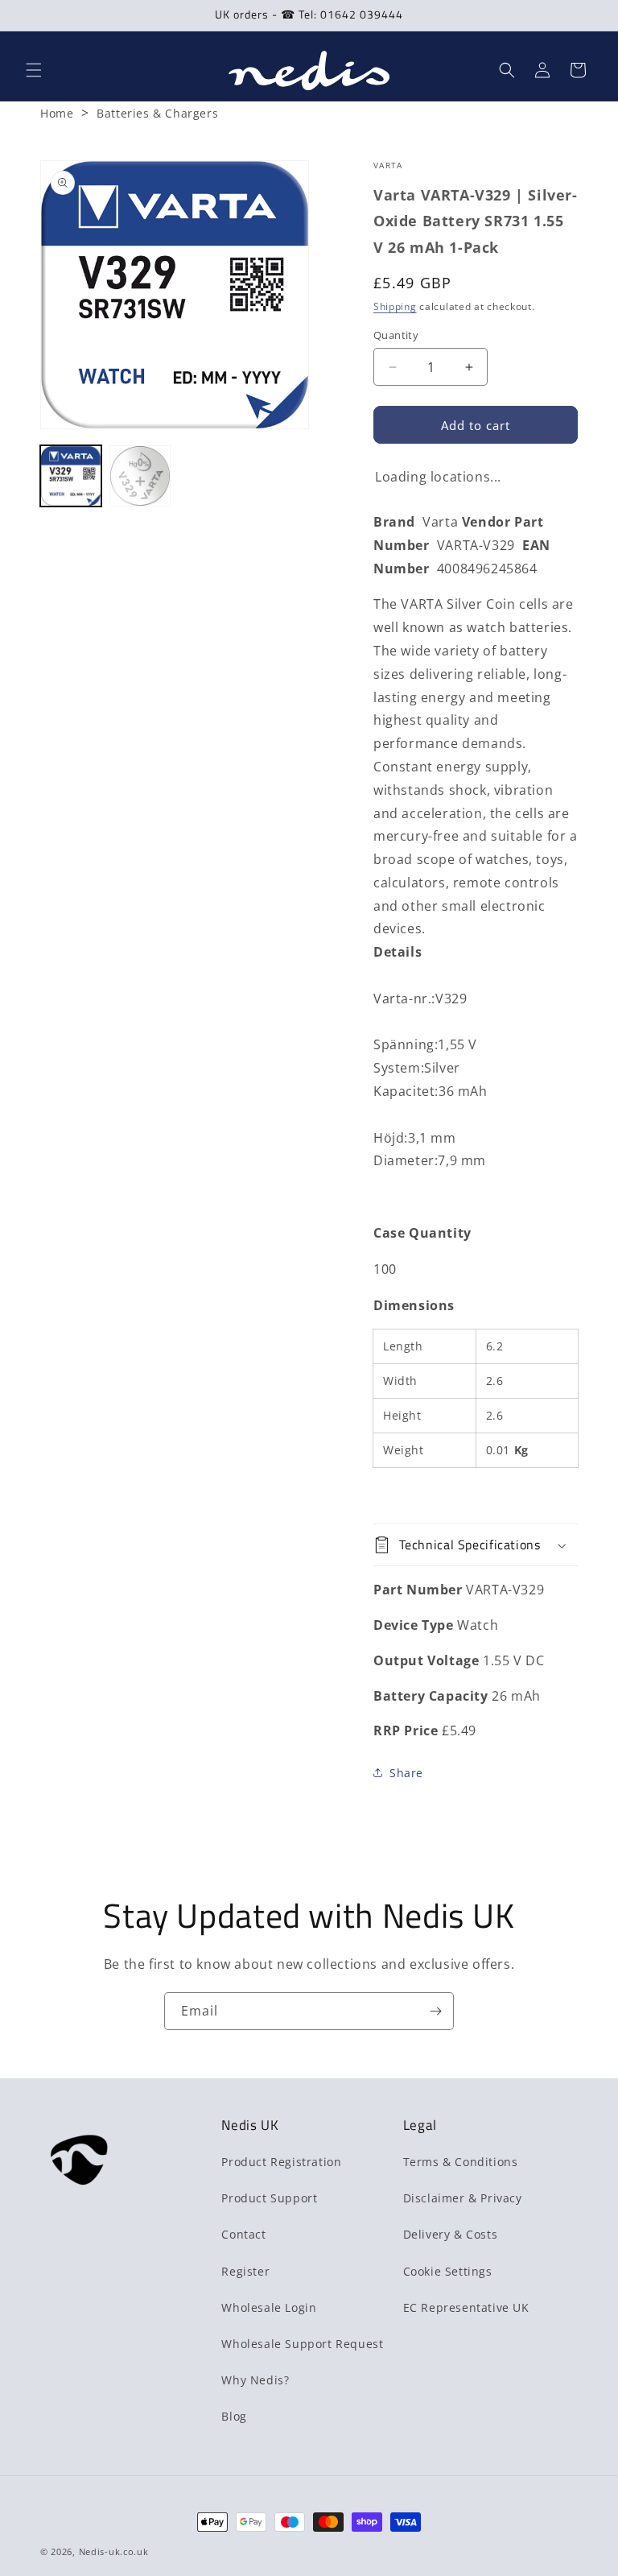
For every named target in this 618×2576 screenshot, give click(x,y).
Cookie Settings (448, 2271)
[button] (34, 70)
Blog (234, 2416)
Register (245, 2271)
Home (57, 113)
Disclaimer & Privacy (463, 2198)
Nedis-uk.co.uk (114, 2551)
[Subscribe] (435, 2011)
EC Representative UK (466, 2307)
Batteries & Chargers (157, 113)
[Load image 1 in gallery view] (71, 476)
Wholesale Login (269, 2307)
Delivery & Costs (451, 2234)
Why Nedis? (255, 2380)
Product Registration (281, 2162)
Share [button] (406, 1773)
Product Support (269, 2198)
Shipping (395, 306)
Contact (243, 2234)
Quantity (396, 335)
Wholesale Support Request (302, 2344)
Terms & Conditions (461, 2162)
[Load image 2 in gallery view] (140, 476)
